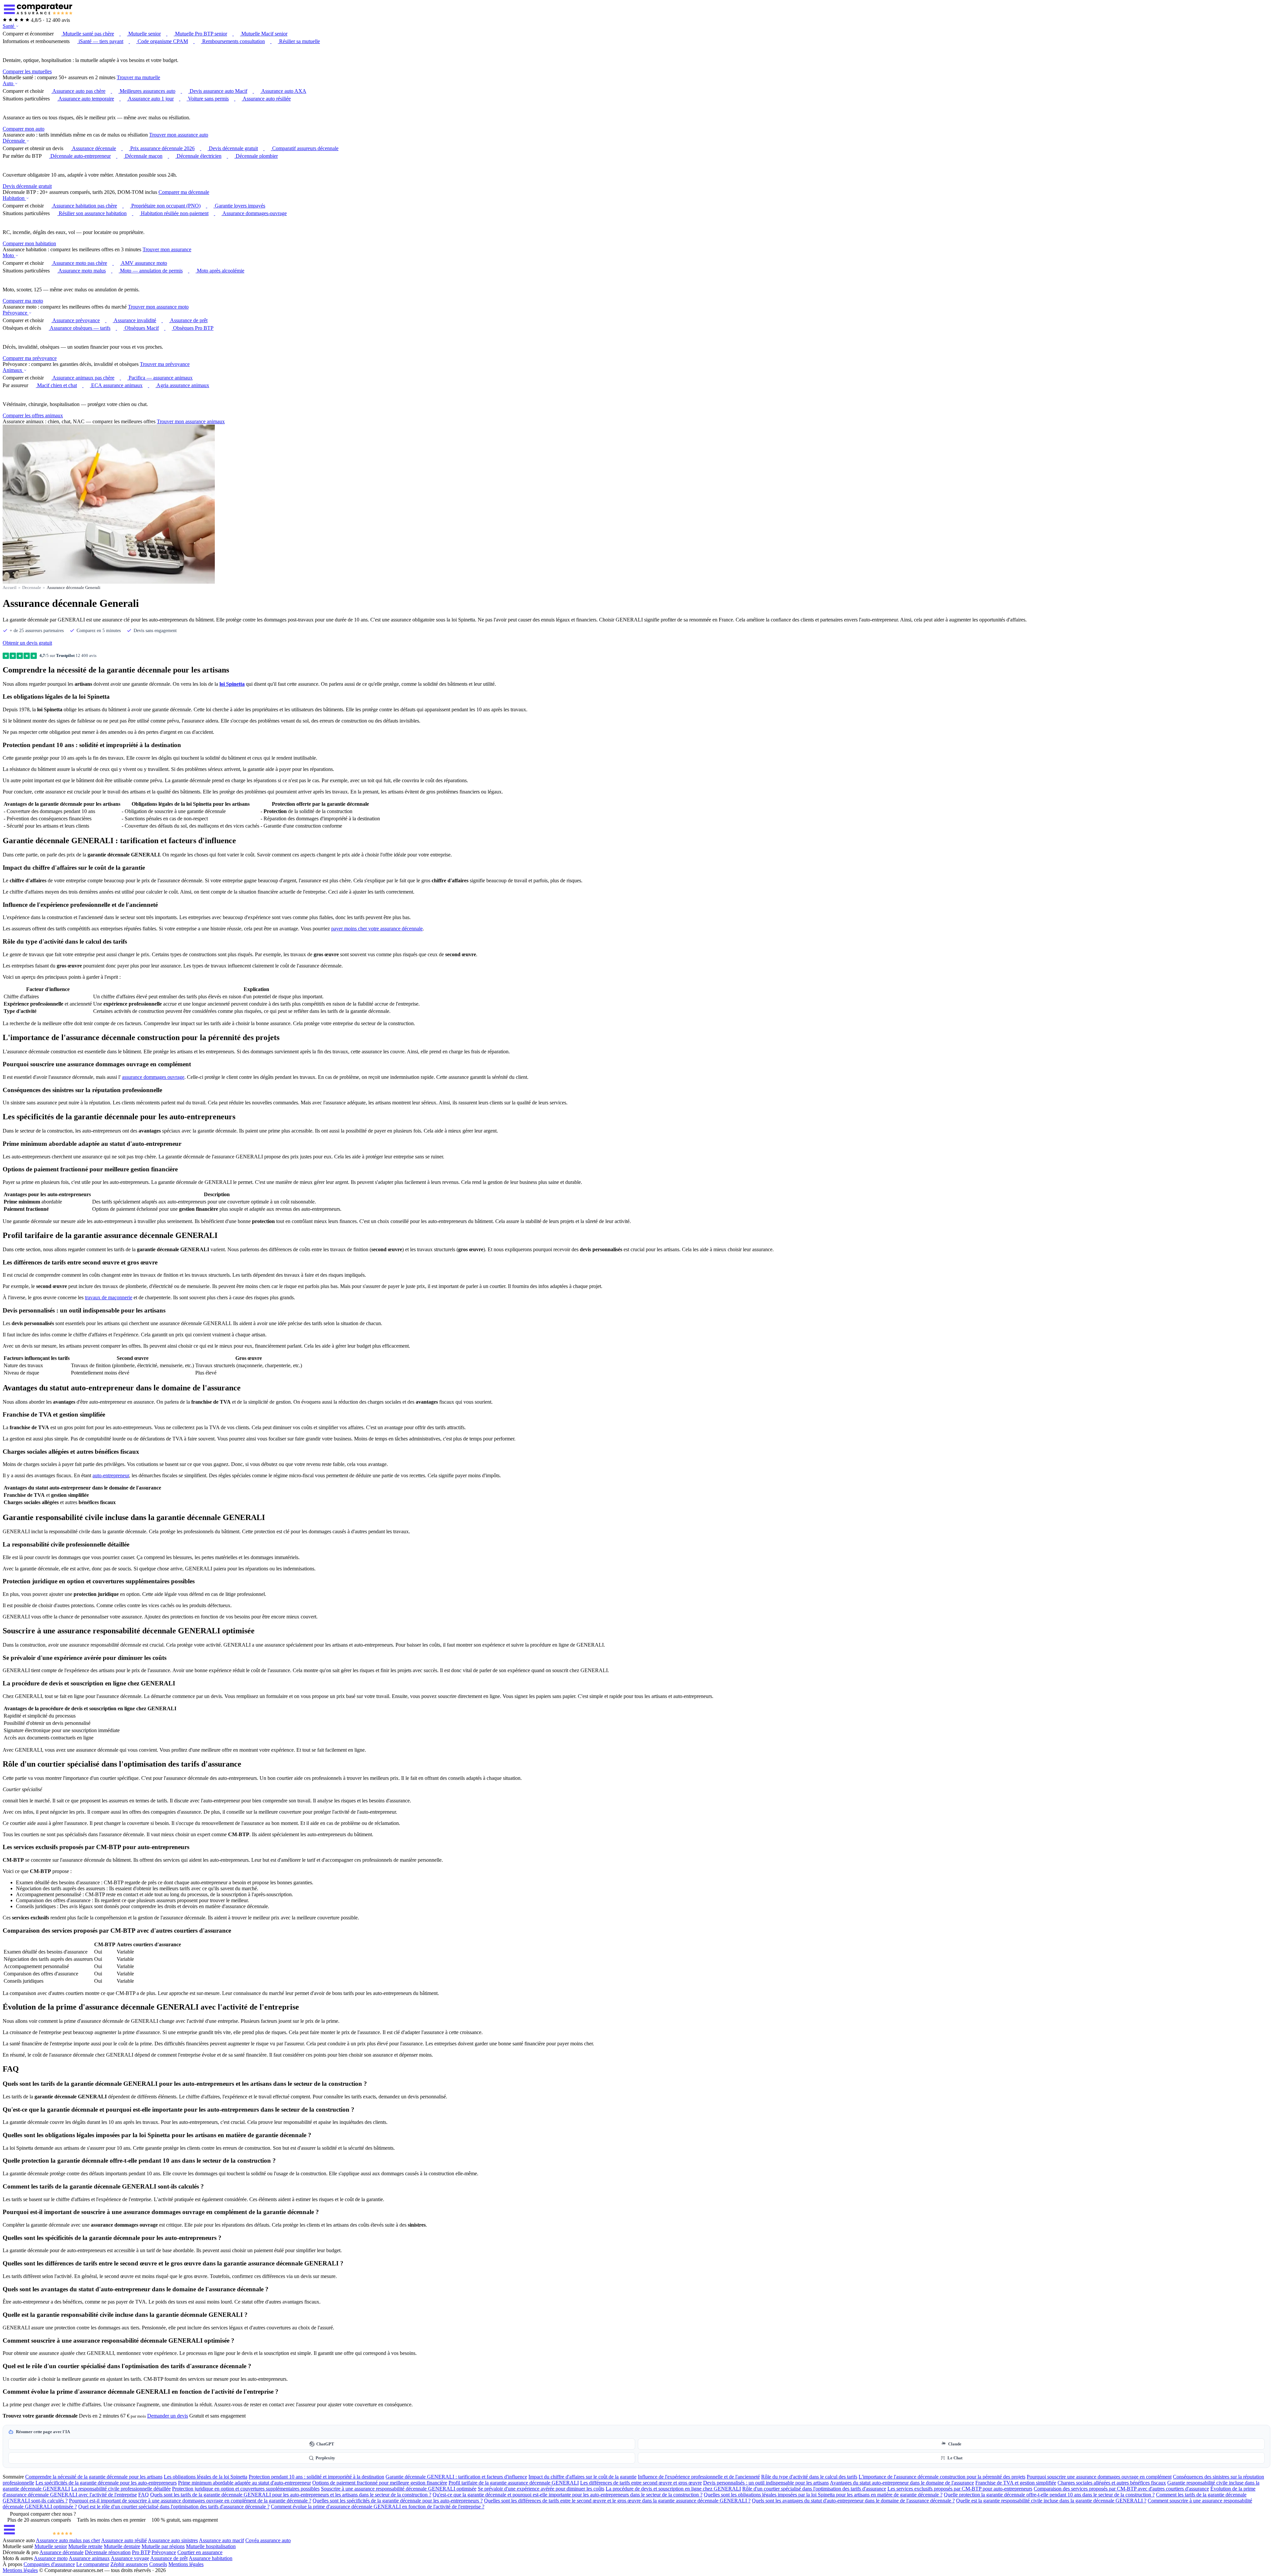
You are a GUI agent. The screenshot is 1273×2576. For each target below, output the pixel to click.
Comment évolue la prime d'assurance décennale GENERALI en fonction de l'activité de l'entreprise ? (378, 2507)
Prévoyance (16, 313)
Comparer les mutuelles (27, 71)
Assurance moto (51, 2558)
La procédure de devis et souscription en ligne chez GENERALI (673, 2489)
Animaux (13, 370)
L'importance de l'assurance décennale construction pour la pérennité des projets (942, 2477)
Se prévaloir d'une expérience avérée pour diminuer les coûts (541, 2489)
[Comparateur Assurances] (38, 2534)
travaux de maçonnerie (109, 1297)
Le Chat (955, 2458)
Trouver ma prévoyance (165, 364)
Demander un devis (168, 2416)
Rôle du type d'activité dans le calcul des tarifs (809, 2477)
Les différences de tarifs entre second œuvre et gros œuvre (641, 2483)
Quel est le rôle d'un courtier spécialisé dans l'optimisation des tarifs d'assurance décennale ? (174, 2507)
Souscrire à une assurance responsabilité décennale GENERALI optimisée (399, 2489)
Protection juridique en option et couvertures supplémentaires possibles (246, 2489)
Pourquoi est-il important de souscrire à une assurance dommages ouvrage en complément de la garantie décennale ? (190, 2501)
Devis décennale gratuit (27, 186)
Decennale (32, 587)
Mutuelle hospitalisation (211, 2546)
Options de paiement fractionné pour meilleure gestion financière (380, 2483)
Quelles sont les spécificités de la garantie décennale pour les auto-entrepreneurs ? (398, 2501)
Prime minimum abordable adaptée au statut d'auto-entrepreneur (244, 2483)
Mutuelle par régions (163, 2546)
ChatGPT (325, 2444)
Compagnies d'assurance (49, 2564)
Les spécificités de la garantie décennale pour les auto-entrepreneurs (106, 2483)
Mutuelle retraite (85, 2546)
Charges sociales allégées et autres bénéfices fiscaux (1112, 2483)
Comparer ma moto (23, 301)
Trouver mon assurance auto (179, 135)
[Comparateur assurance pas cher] (38, 14)
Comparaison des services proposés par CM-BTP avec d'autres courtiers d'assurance (1121, 2489)
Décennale (14, 141)
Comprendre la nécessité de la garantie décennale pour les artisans (94, 2477)
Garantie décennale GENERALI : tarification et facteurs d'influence (456, 2477)
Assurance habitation (211, 2558)
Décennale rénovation (108, 2552)
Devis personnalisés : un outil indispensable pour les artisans (766, 2483)
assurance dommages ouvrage (153, 1077)
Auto (9, 83)
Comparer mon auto (24, 129)
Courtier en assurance (200, 2552)
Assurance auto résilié (124, 2540)
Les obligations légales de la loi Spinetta (206, 2477)
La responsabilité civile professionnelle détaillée (121, 2489)
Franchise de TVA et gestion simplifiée (1016, 2483)
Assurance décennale (61, 2552)
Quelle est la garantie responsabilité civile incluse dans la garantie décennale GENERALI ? (1051, 2501)
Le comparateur (93, 2564)
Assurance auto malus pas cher (68, 2540)
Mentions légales (186, 2564)
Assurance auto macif (221, 2540)
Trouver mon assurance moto (158, 307)
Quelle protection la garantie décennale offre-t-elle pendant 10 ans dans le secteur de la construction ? (1049, 2495)
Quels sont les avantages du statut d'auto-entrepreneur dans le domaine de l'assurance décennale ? (853, 2501)
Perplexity (325, 2458)
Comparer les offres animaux (33, 415)
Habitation (14, 198)
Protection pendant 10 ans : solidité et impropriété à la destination (316, 2477)
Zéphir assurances (129, 2564)
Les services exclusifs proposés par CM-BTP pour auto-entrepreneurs (960, 2489)
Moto (9, 255)
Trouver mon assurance (167, 249)
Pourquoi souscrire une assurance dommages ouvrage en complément (1099, 2477)
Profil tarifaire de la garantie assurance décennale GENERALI (514, 2483)
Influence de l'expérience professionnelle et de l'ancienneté (699, 2477)
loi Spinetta (232, 684)
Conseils (158, 2564)
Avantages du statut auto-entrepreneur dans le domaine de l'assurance (902, 2483)
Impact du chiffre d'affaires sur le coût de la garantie (582, 2477)
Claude (955, 2444)
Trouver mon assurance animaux (191, 421)
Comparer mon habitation (29, 243)
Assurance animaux (89, 2558)
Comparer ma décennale (184, 192)
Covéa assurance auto (268, 2540)
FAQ (144, 2495)
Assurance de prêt (169, 2558)
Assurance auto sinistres (173, 2540)
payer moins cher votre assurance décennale (377, 929)
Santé (9, 26)
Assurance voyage (130, 2558)
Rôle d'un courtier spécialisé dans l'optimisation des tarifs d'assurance (814, 2489)
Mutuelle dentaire (122, 2546)
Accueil (10, 587)
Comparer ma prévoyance (30, 358)
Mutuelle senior (51, 2546)
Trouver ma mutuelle (138, 77)
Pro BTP (141, 2552)
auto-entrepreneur (111, 1475)
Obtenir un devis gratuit (27, 643)
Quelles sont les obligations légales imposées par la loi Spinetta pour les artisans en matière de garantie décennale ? (823, 2495)
